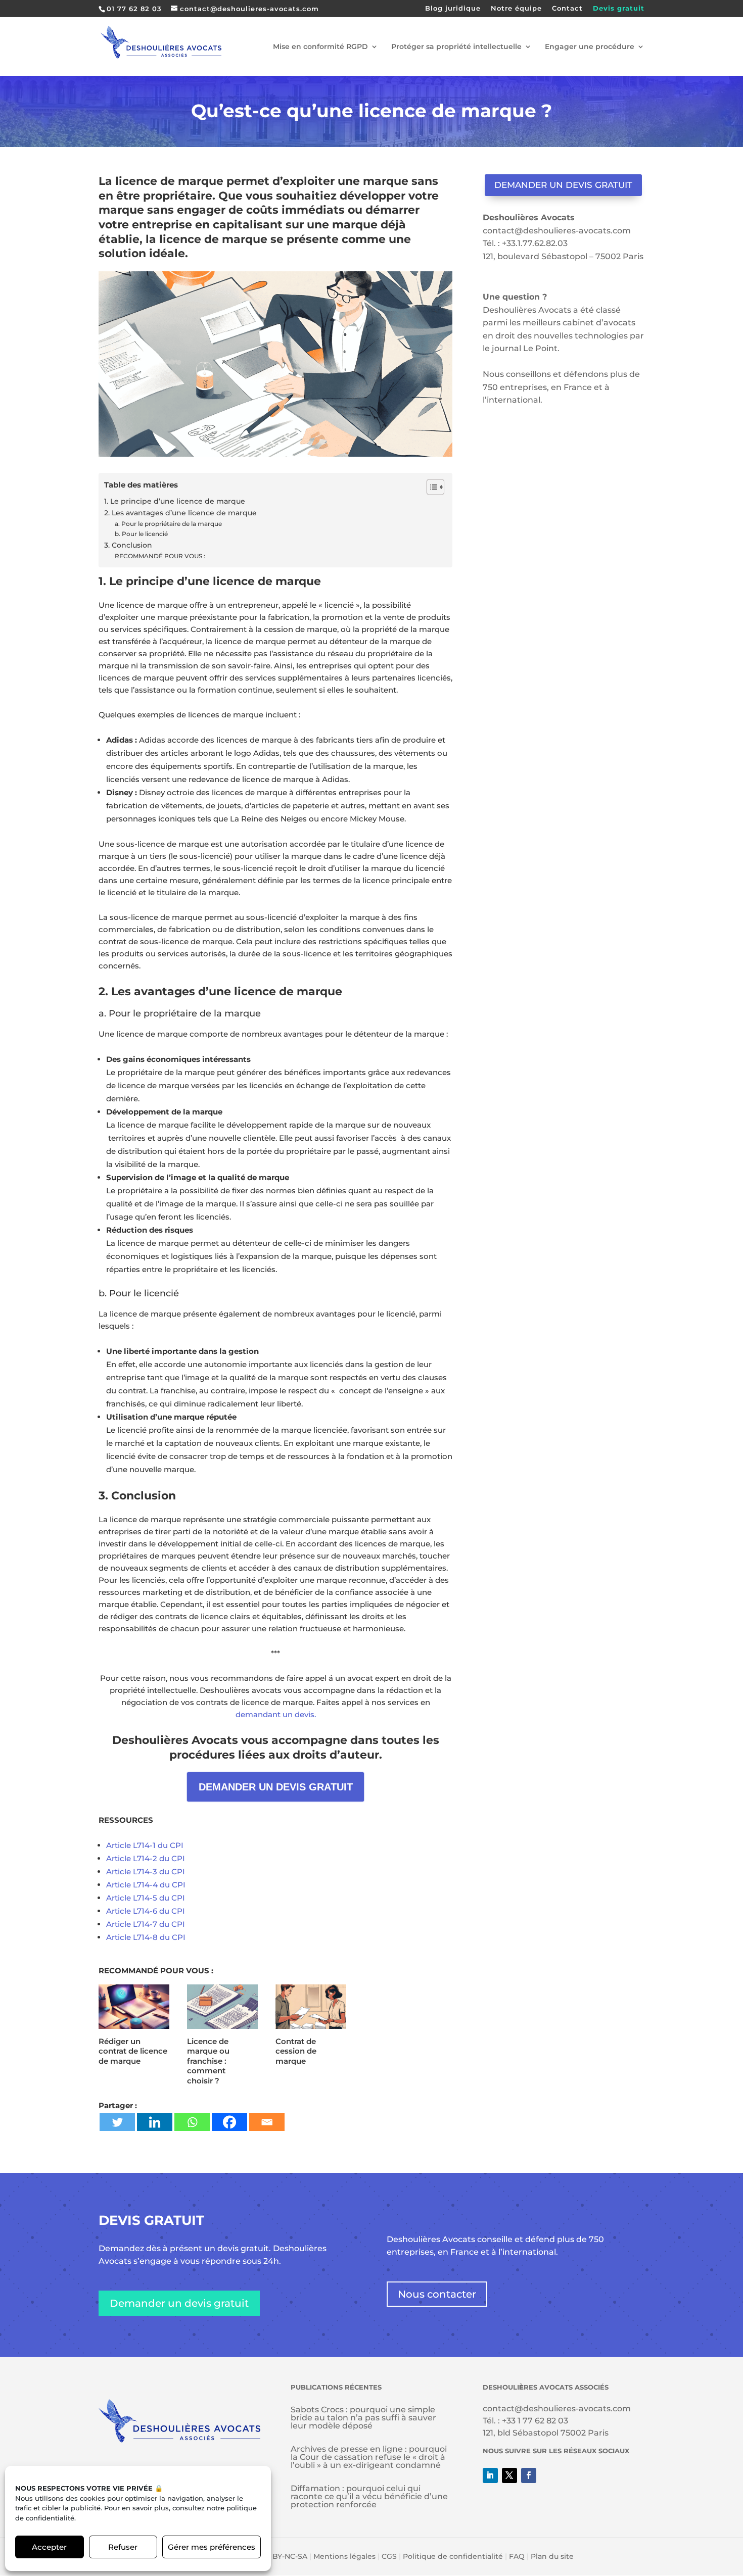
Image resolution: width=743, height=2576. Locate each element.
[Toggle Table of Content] (430, 487)
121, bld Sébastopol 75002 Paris (546, 2433)
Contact (567, 9)
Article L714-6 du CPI (146, 1911)
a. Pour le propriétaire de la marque (168, 524)
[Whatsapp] (192, 2122)
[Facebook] (229, 2122)
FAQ (517, 2556)
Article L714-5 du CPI (146, 1898)
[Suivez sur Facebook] (529, 2475)
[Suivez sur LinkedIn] (490, 2475)
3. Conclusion (128, 545)
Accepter (49, 2547)
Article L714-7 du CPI (146, 1924)
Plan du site (552, 2556)
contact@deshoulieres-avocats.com (557, 231)
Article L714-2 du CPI (146, 1858)
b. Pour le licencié (141, 534)
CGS (389, 2556)
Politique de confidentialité (453, 2556)
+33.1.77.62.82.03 (535, 243)
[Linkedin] (155, 2122)
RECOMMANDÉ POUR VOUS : (160, 556)
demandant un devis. (276, 1714)
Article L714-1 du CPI (145, 1845)
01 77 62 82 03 (134, 9)
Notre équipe (516, 9)
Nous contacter (437, 2294)
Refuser (123, 2547)
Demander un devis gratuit (563, 185)
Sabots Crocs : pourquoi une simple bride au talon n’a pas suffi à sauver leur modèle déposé (363, 2418)
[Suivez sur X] (509, 2475)
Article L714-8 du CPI (146, 1937)
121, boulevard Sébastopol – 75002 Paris (563, 256)
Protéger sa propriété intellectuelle (456, 47)
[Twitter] (117, 2122)
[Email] (267, 2122)
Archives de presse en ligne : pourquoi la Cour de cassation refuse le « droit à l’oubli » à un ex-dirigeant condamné (369, 2457)
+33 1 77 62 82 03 (535, 2421)
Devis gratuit (619, 9)
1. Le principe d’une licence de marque (175, 501)
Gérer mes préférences (212, 2547)
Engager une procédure (590, 47)
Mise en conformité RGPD (320, 47)
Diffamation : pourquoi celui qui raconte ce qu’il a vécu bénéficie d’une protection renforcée (369, 2496)
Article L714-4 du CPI (146, 1885)
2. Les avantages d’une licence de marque (180, 513)
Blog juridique (453, 9)
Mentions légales (344, 2556)
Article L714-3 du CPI (146, 1872)
